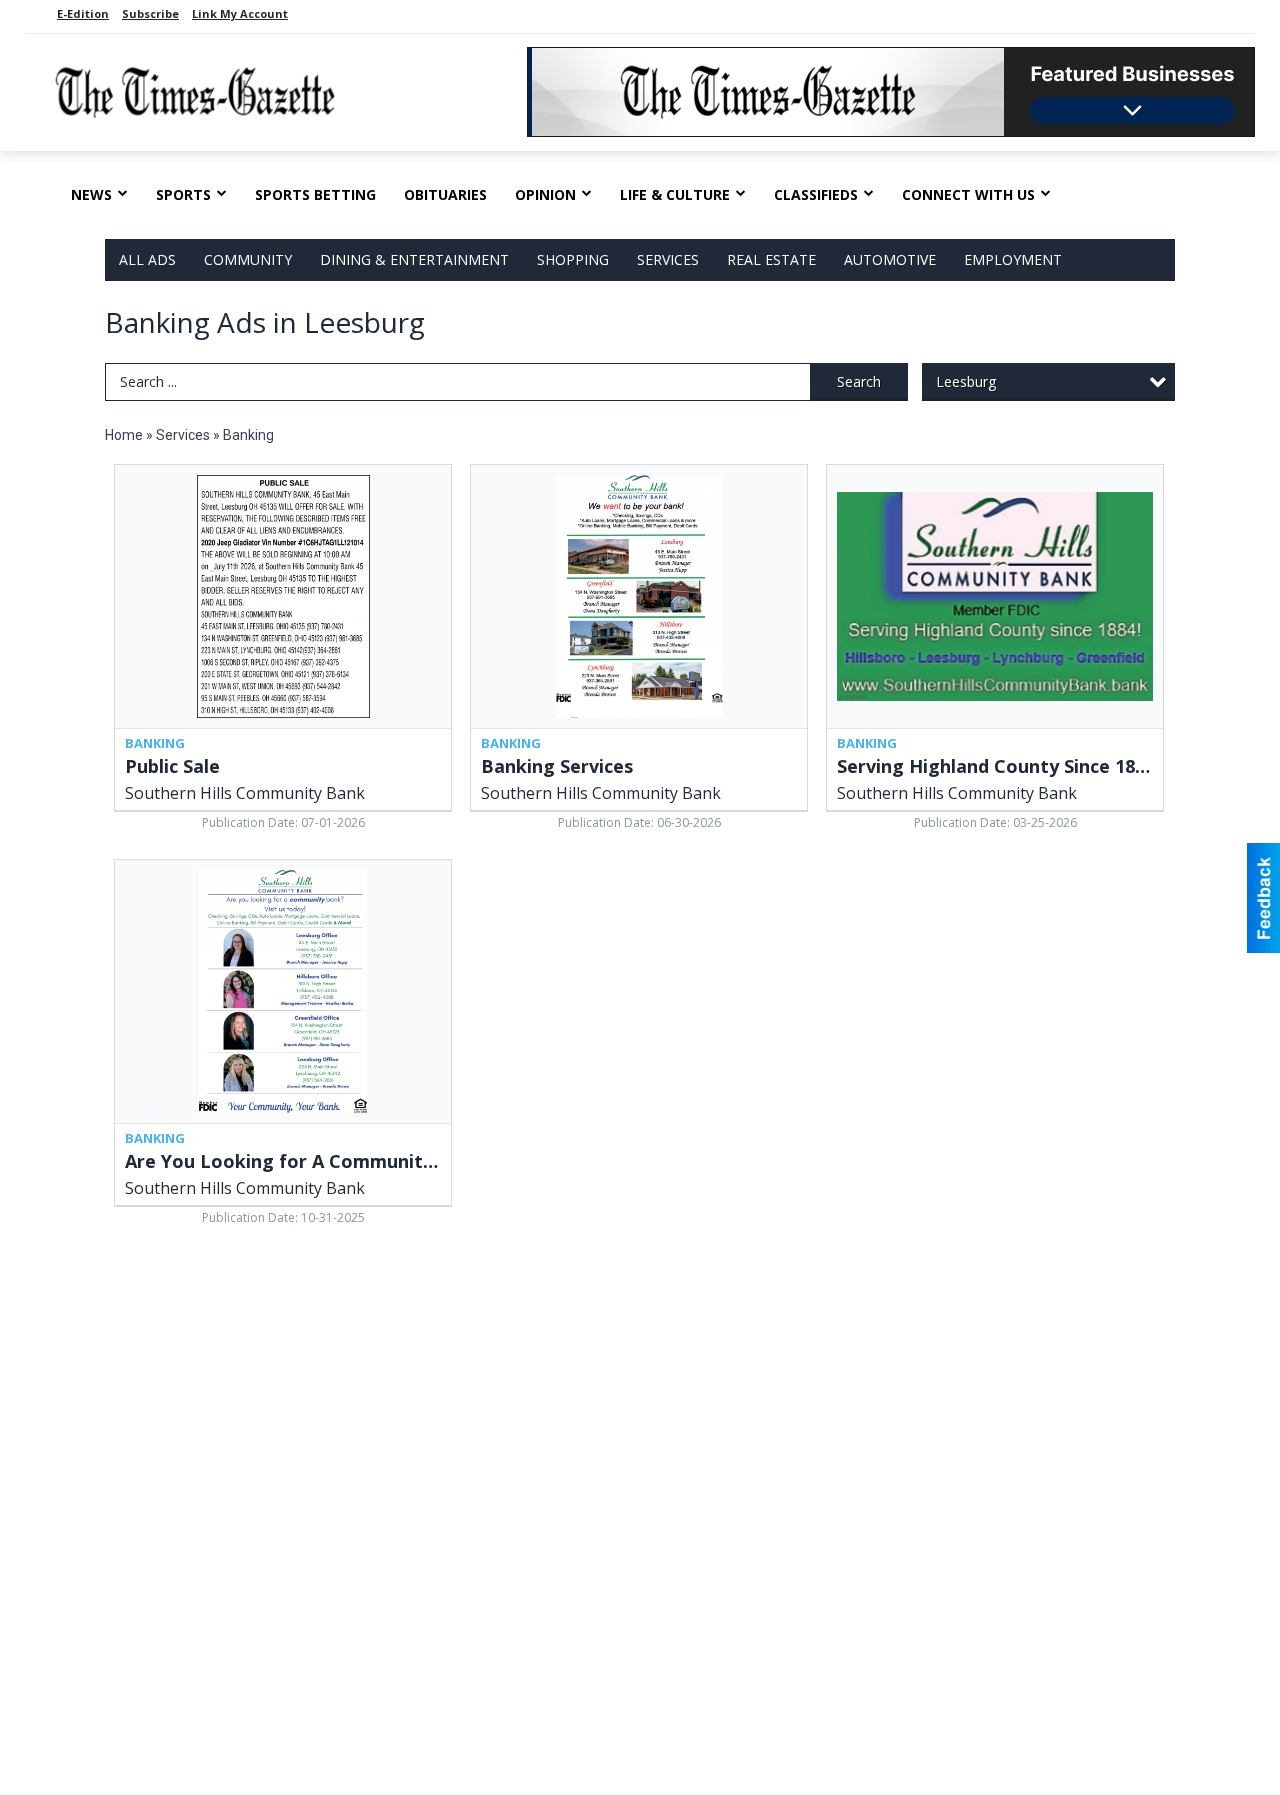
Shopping (573, 259)
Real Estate (771, 259)
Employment (1013, 259)
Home (124, 435)
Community (248, 259)
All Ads (147, 259)
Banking (248, 435)
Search (859, 381)
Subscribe (150, 13)
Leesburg (966, 381)
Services (668, 259)
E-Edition (83, 13)
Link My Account (240, 13)
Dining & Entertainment (414, 259)
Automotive (890, 259)
